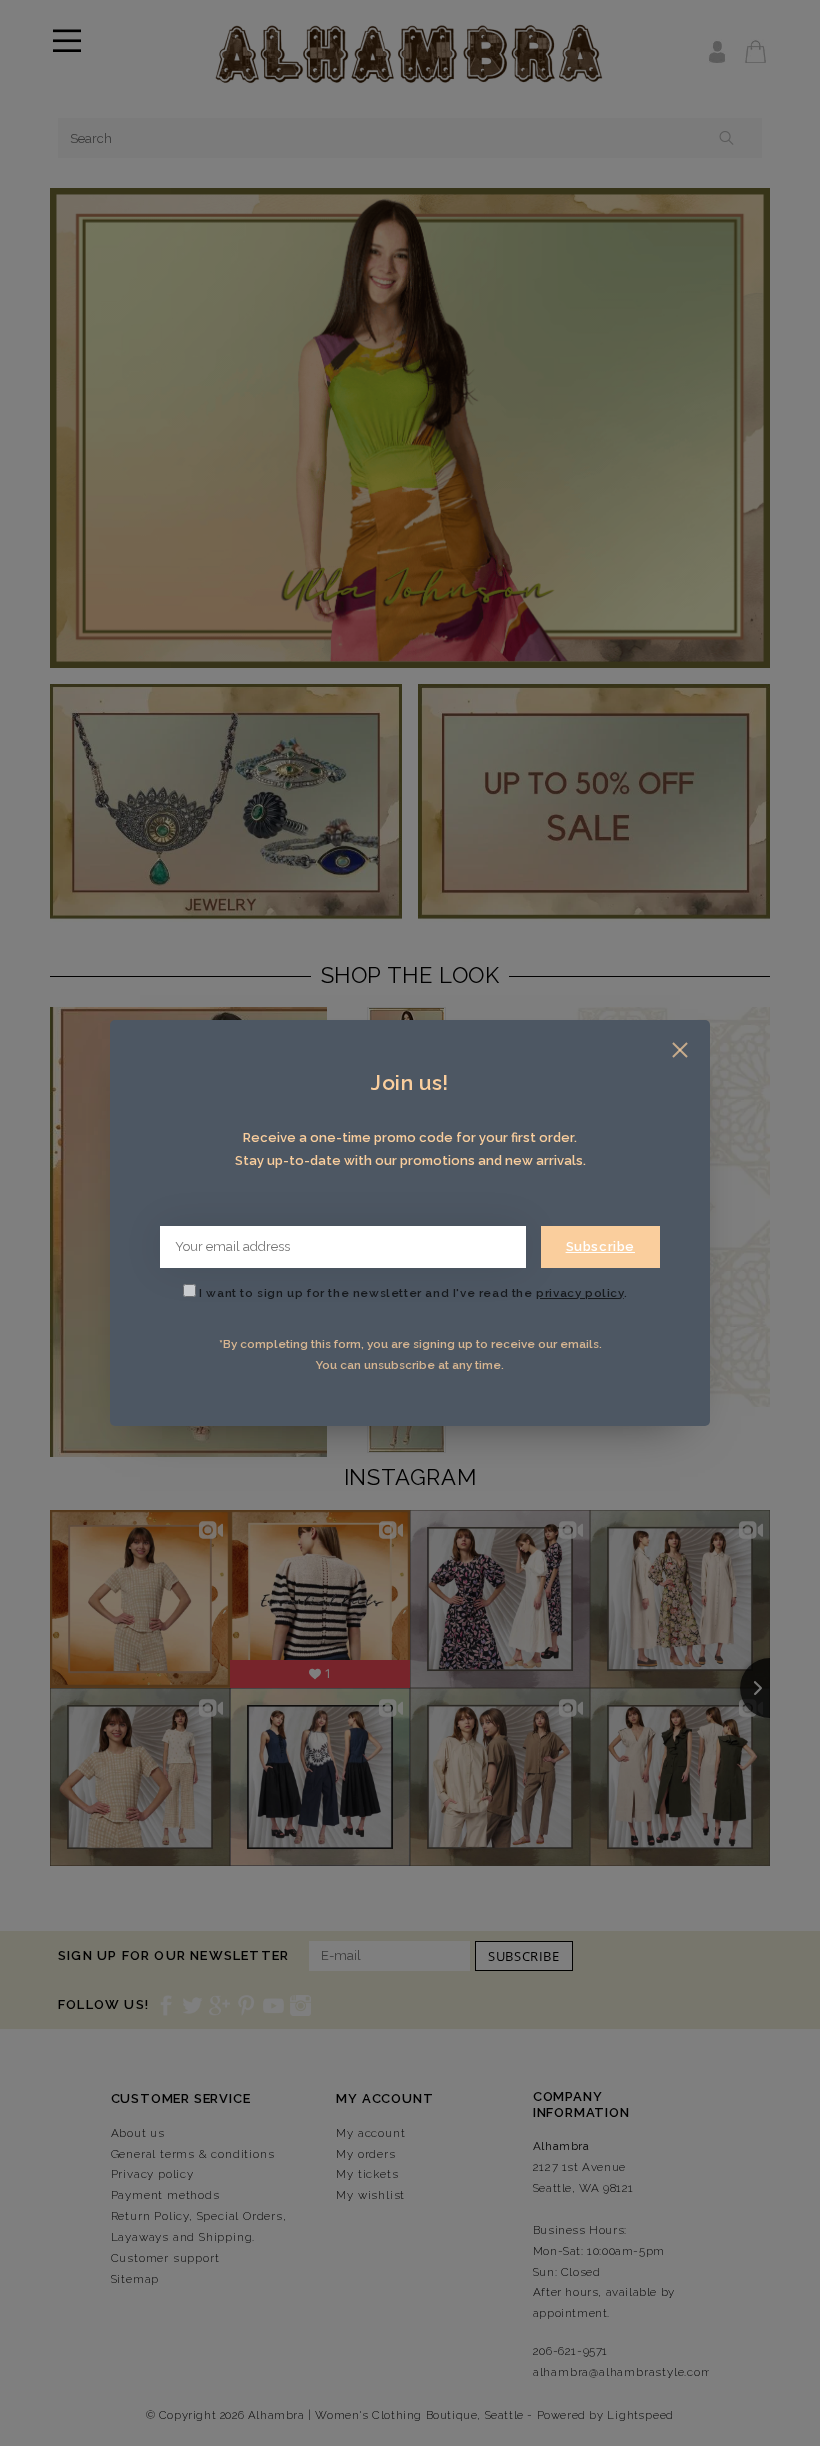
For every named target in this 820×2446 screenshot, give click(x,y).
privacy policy (579, 1293)
